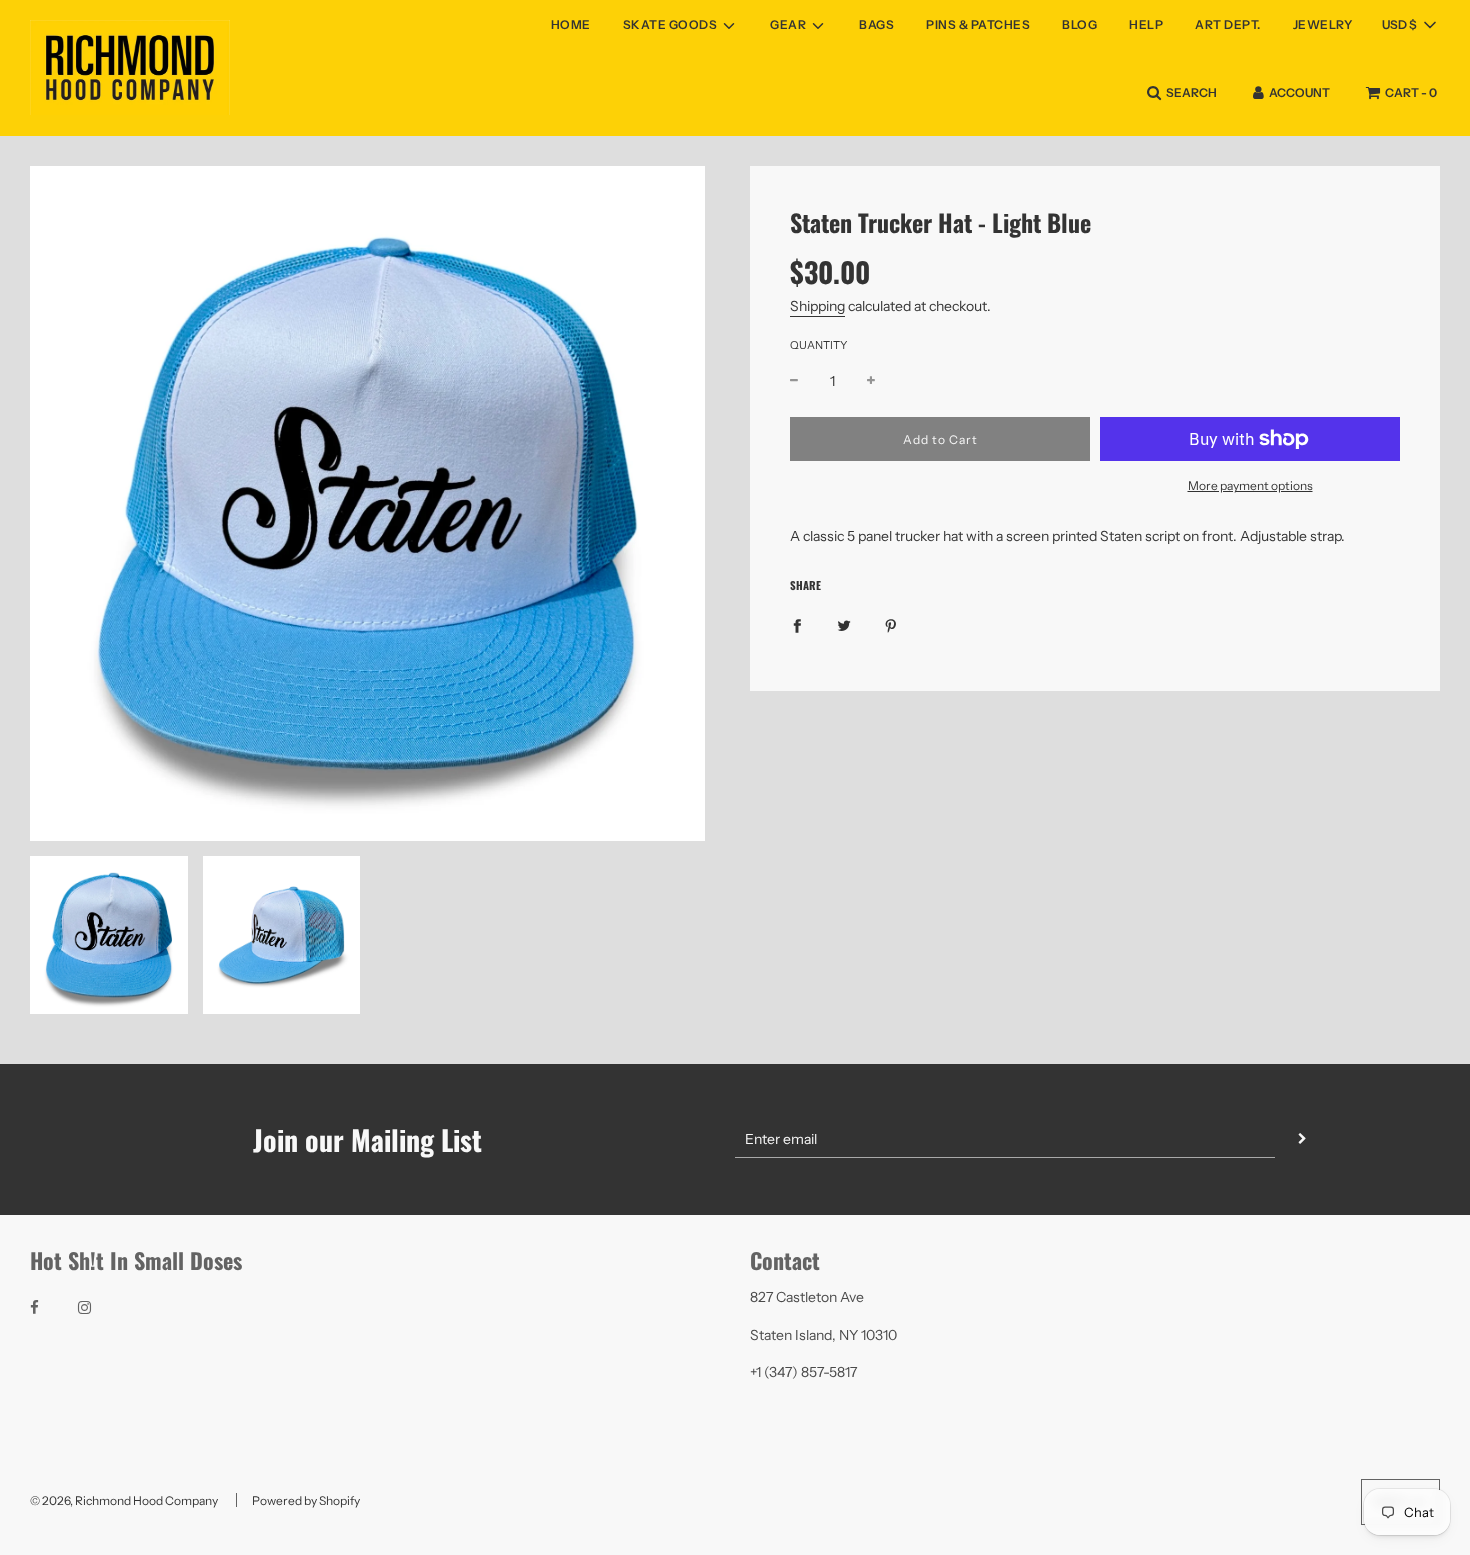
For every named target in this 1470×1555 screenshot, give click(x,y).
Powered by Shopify (306, 1500)
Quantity (818, 345)
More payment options (1250, 485)
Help (1146, 24)
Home (571, 24)
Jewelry (1323, 24)
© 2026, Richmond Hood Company (124, 1500)
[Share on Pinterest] (891, 625)
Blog (1079, 24)
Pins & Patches (978, 24)
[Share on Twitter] (844, 625)
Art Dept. (1228, 24)
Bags (876, 24)
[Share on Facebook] (797, 625)
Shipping (817, 306)
